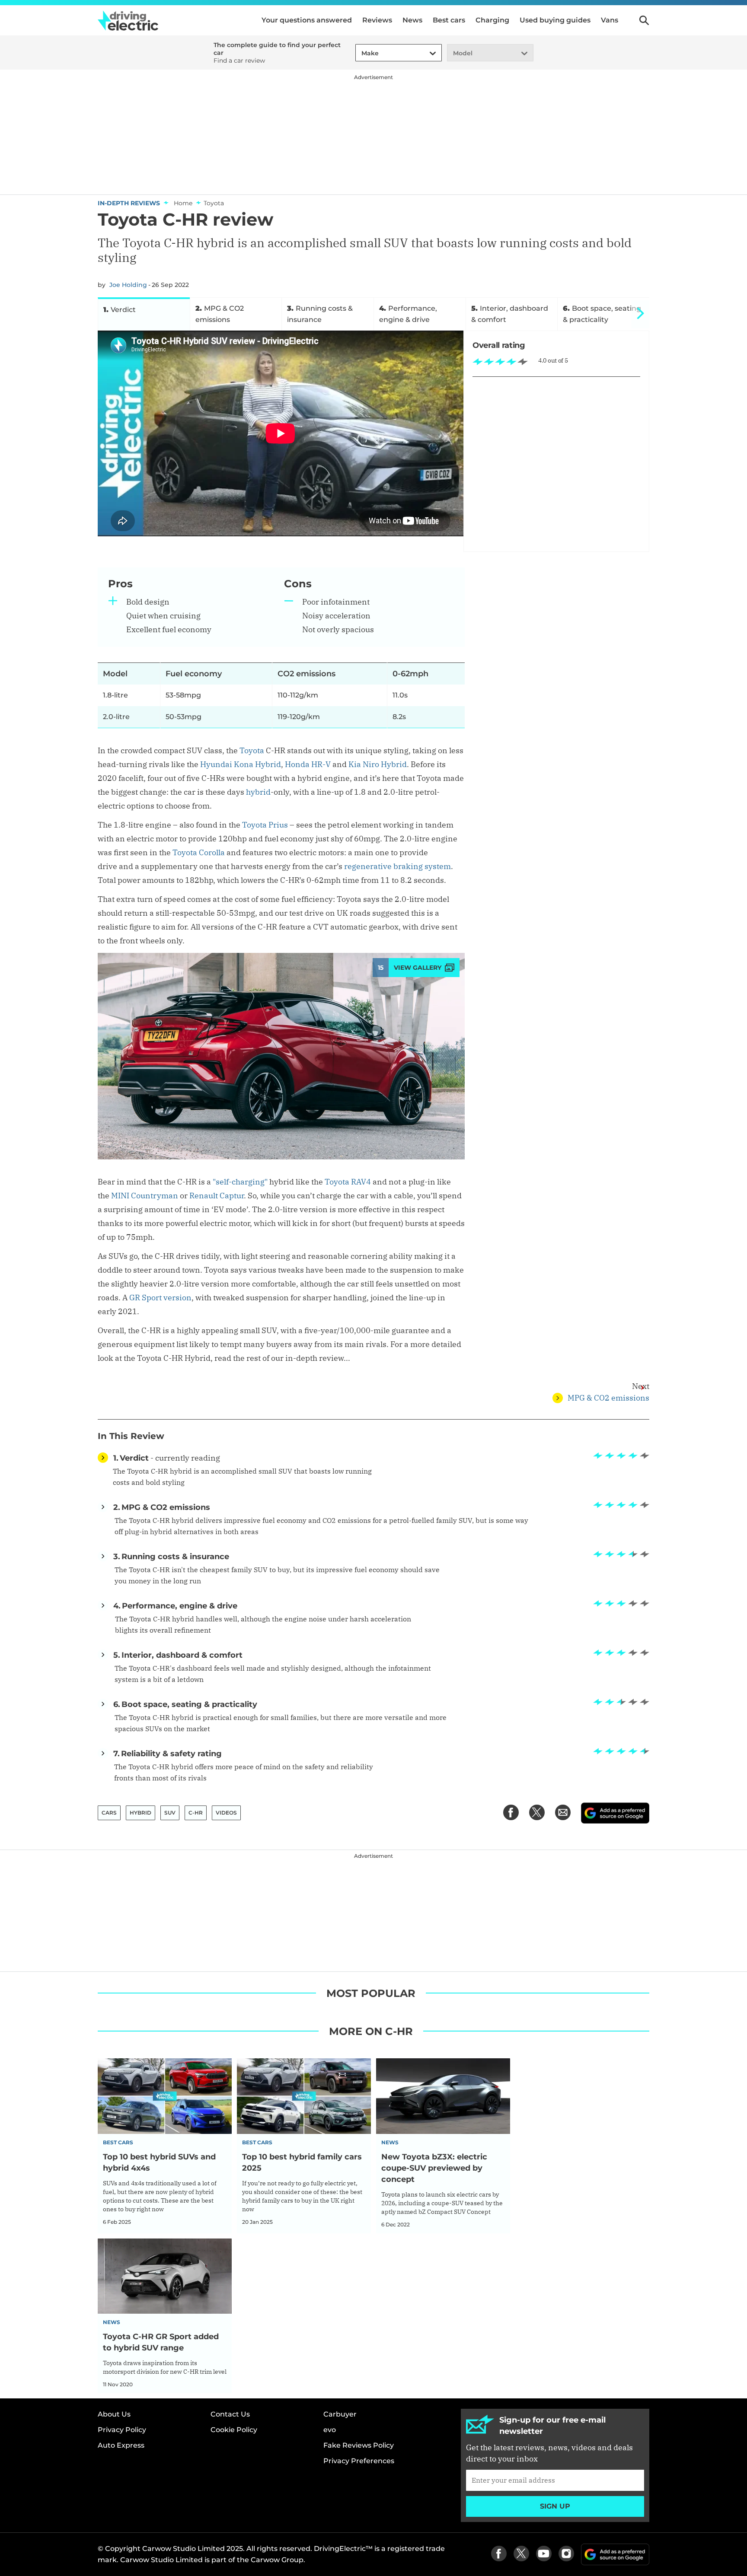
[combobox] (360, 53)
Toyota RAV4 (348, 1182)
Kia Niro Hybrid (378, 764)
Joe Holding (128, 285)
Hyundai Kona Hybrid (241, 764)
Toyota (252, 750)
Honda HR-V (308, 764)
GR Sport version (160, 1298)
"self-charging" (240, 1182)
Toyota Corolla (199, 852)
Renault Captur (217, 1196)
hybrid (258, 792)
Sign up (555, 2506)
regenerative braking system (397, 866)
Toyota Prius (265, 825)
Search (644, 20)
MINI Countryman (145, 1196)
